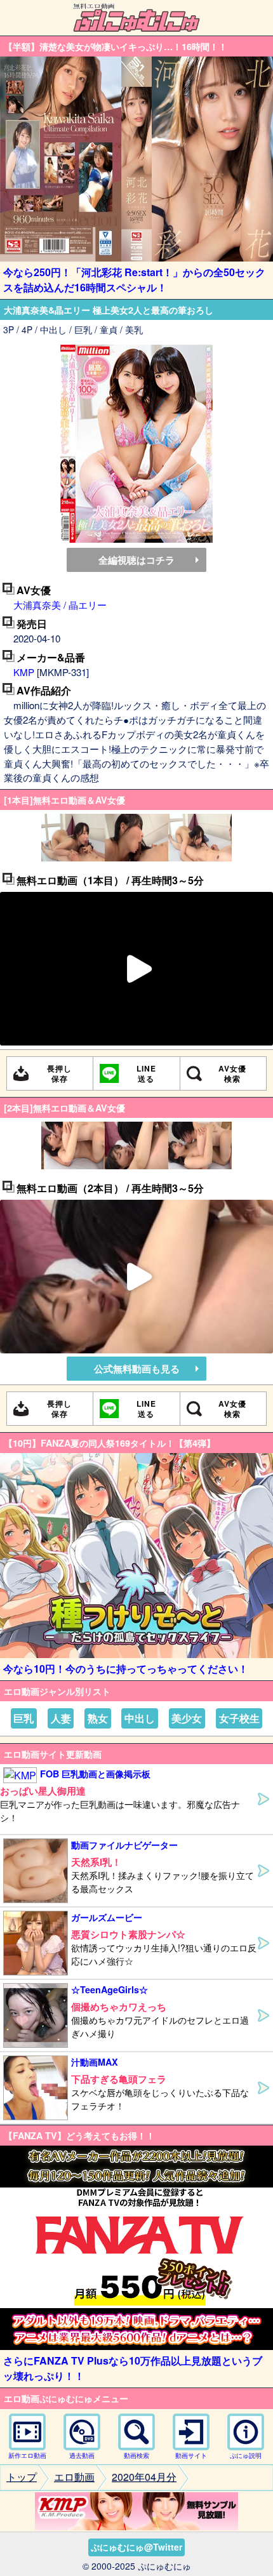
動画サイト (191, 2455)
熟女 (98, 1718)
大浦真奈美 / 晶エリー (60, 605)
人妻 (61, 1718)
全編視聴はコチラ (136, 560)
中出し (140, 1718)
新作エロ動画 (27, 2455)
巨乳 (23, 1718)
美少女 (187, 1718)
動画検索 (136, 2455)
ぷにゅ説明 (246, 2455)
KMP (24, 672)
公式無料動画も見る (137, 1369)
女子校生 (239, 1718)
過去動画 (82, 2455)
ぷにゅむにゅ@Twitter (136, 2547)
